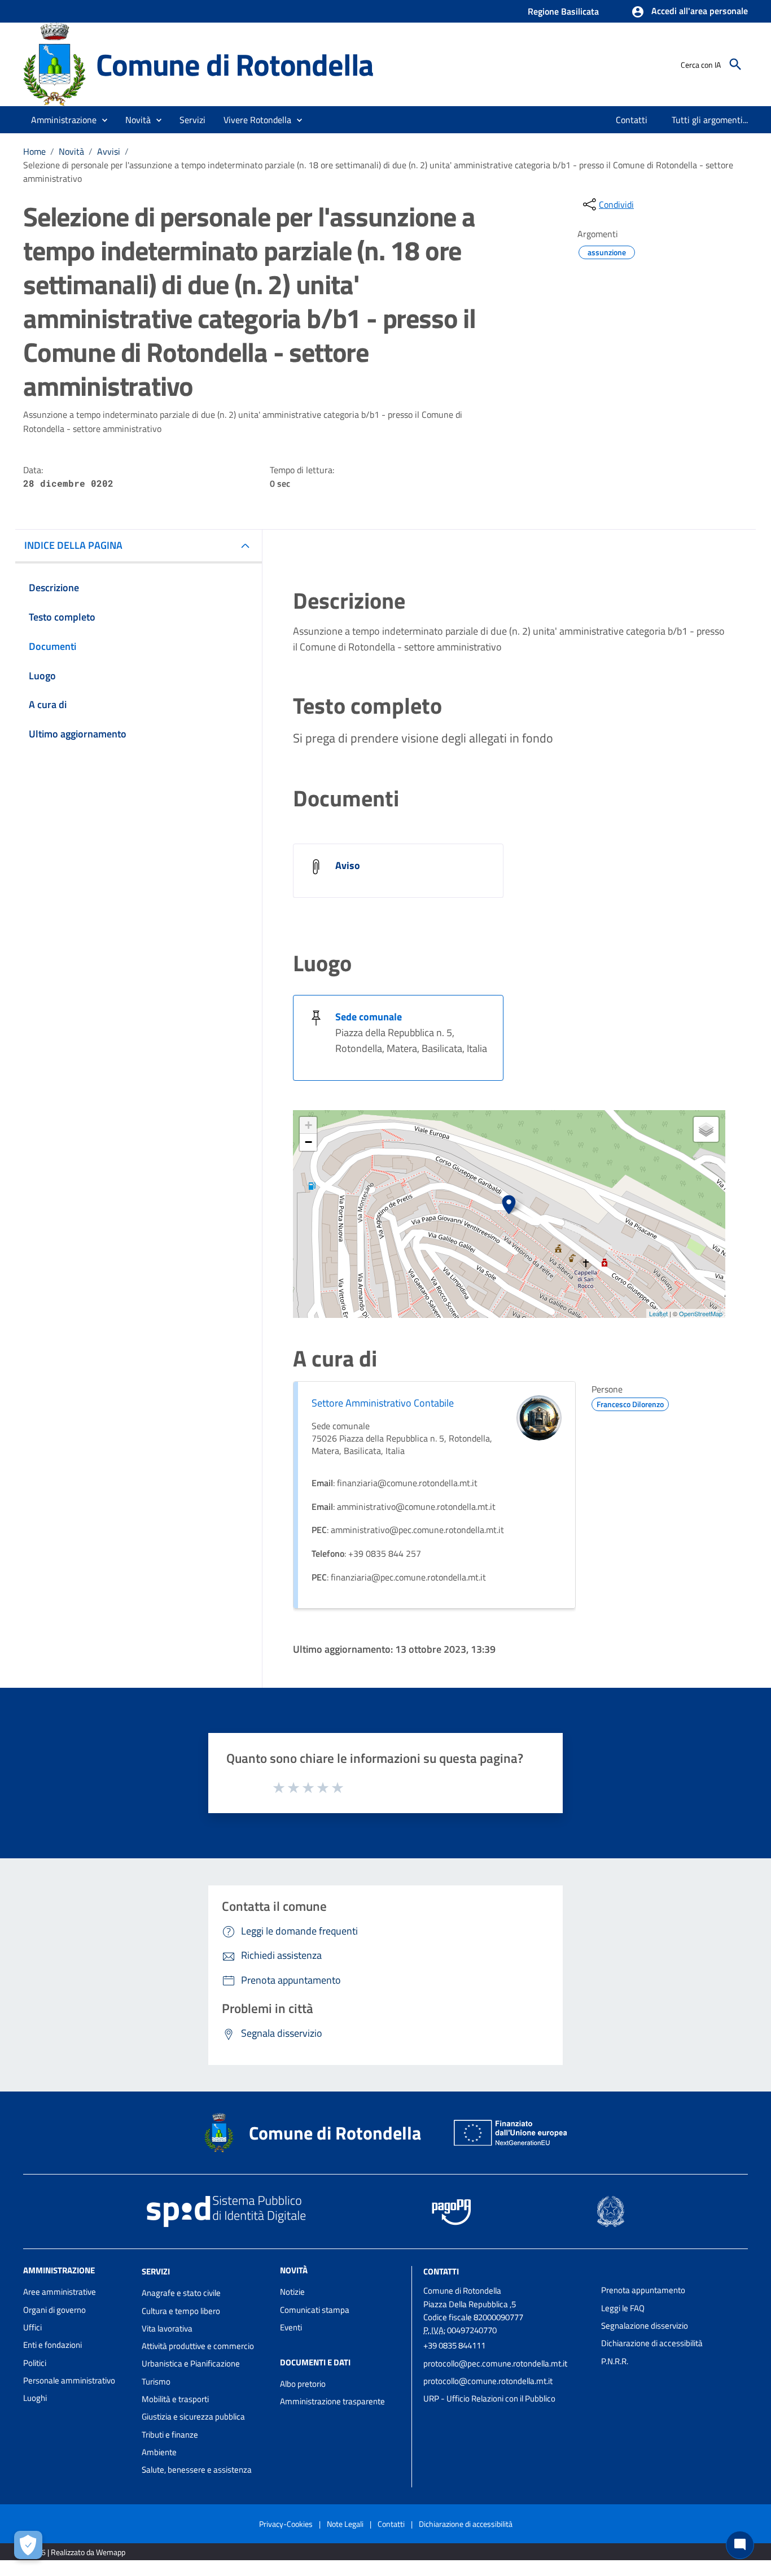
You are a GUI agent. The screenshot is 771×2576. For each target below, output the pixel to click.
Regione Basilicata (563, 11)
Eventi (291, 2327)
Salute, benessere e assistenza (197, 2470)
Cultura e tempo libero (181, 2311)
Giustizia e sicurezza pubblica (193, 2416)
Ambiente (159, 2452)
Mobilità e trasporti (175, 2399)
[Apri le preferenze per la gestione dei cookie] (28, 2545)
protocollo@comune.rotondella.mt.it (488, 2381)
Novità (71, 151)
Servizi (156, 2271)
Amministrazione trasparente (332, 2401)
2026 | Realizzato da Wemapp (76, 2552)
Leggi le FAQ (623, 2308)
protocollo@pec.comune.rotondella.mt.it (495, 2363)
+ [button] (308, 1125)
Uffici (32, 2327)
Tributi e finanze (170, 2435)
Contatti (441, 2271)
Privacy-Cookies (286, 2524)
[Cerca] (735, 64)
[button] (689, 12)
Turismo (156, 2381)
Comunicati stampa (315, 2310)
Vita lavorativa (167, 2328)
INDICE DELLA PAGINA (73, 545)
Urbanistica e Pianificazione (191, 2363)
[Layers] (706, 1129)
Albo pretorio (303, 2384)
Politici (35, 2363)
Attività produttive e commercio (198, 2346)
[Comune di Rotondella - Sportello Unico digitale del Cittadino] (54, 64)
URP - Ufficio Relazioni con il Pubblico (489, 2398)
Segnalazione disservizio (645, 2326)
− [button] (308, 1142)
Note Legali (345, 2524)
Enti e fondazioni (52, 2345)
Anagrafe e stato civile (181, 2293)
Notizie (292, 2292)
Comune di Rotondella (235, 64)
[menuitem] (632, 120)
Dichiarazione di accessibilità (652, 2343)
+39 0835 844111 (454, 2345)
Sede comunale (369, 1017)
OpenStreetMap (701, 1313)
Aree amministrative (60, 2292)
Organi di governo (54, 2310)
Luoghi (35, 2398)
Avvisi (109, 151)
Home (34, 151)
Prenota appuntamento (643, 2290)
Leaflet (658, 1313)
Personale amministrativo (69, 2380)
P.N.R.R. (615, 2361)
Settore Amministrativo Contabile (383, 1403)
